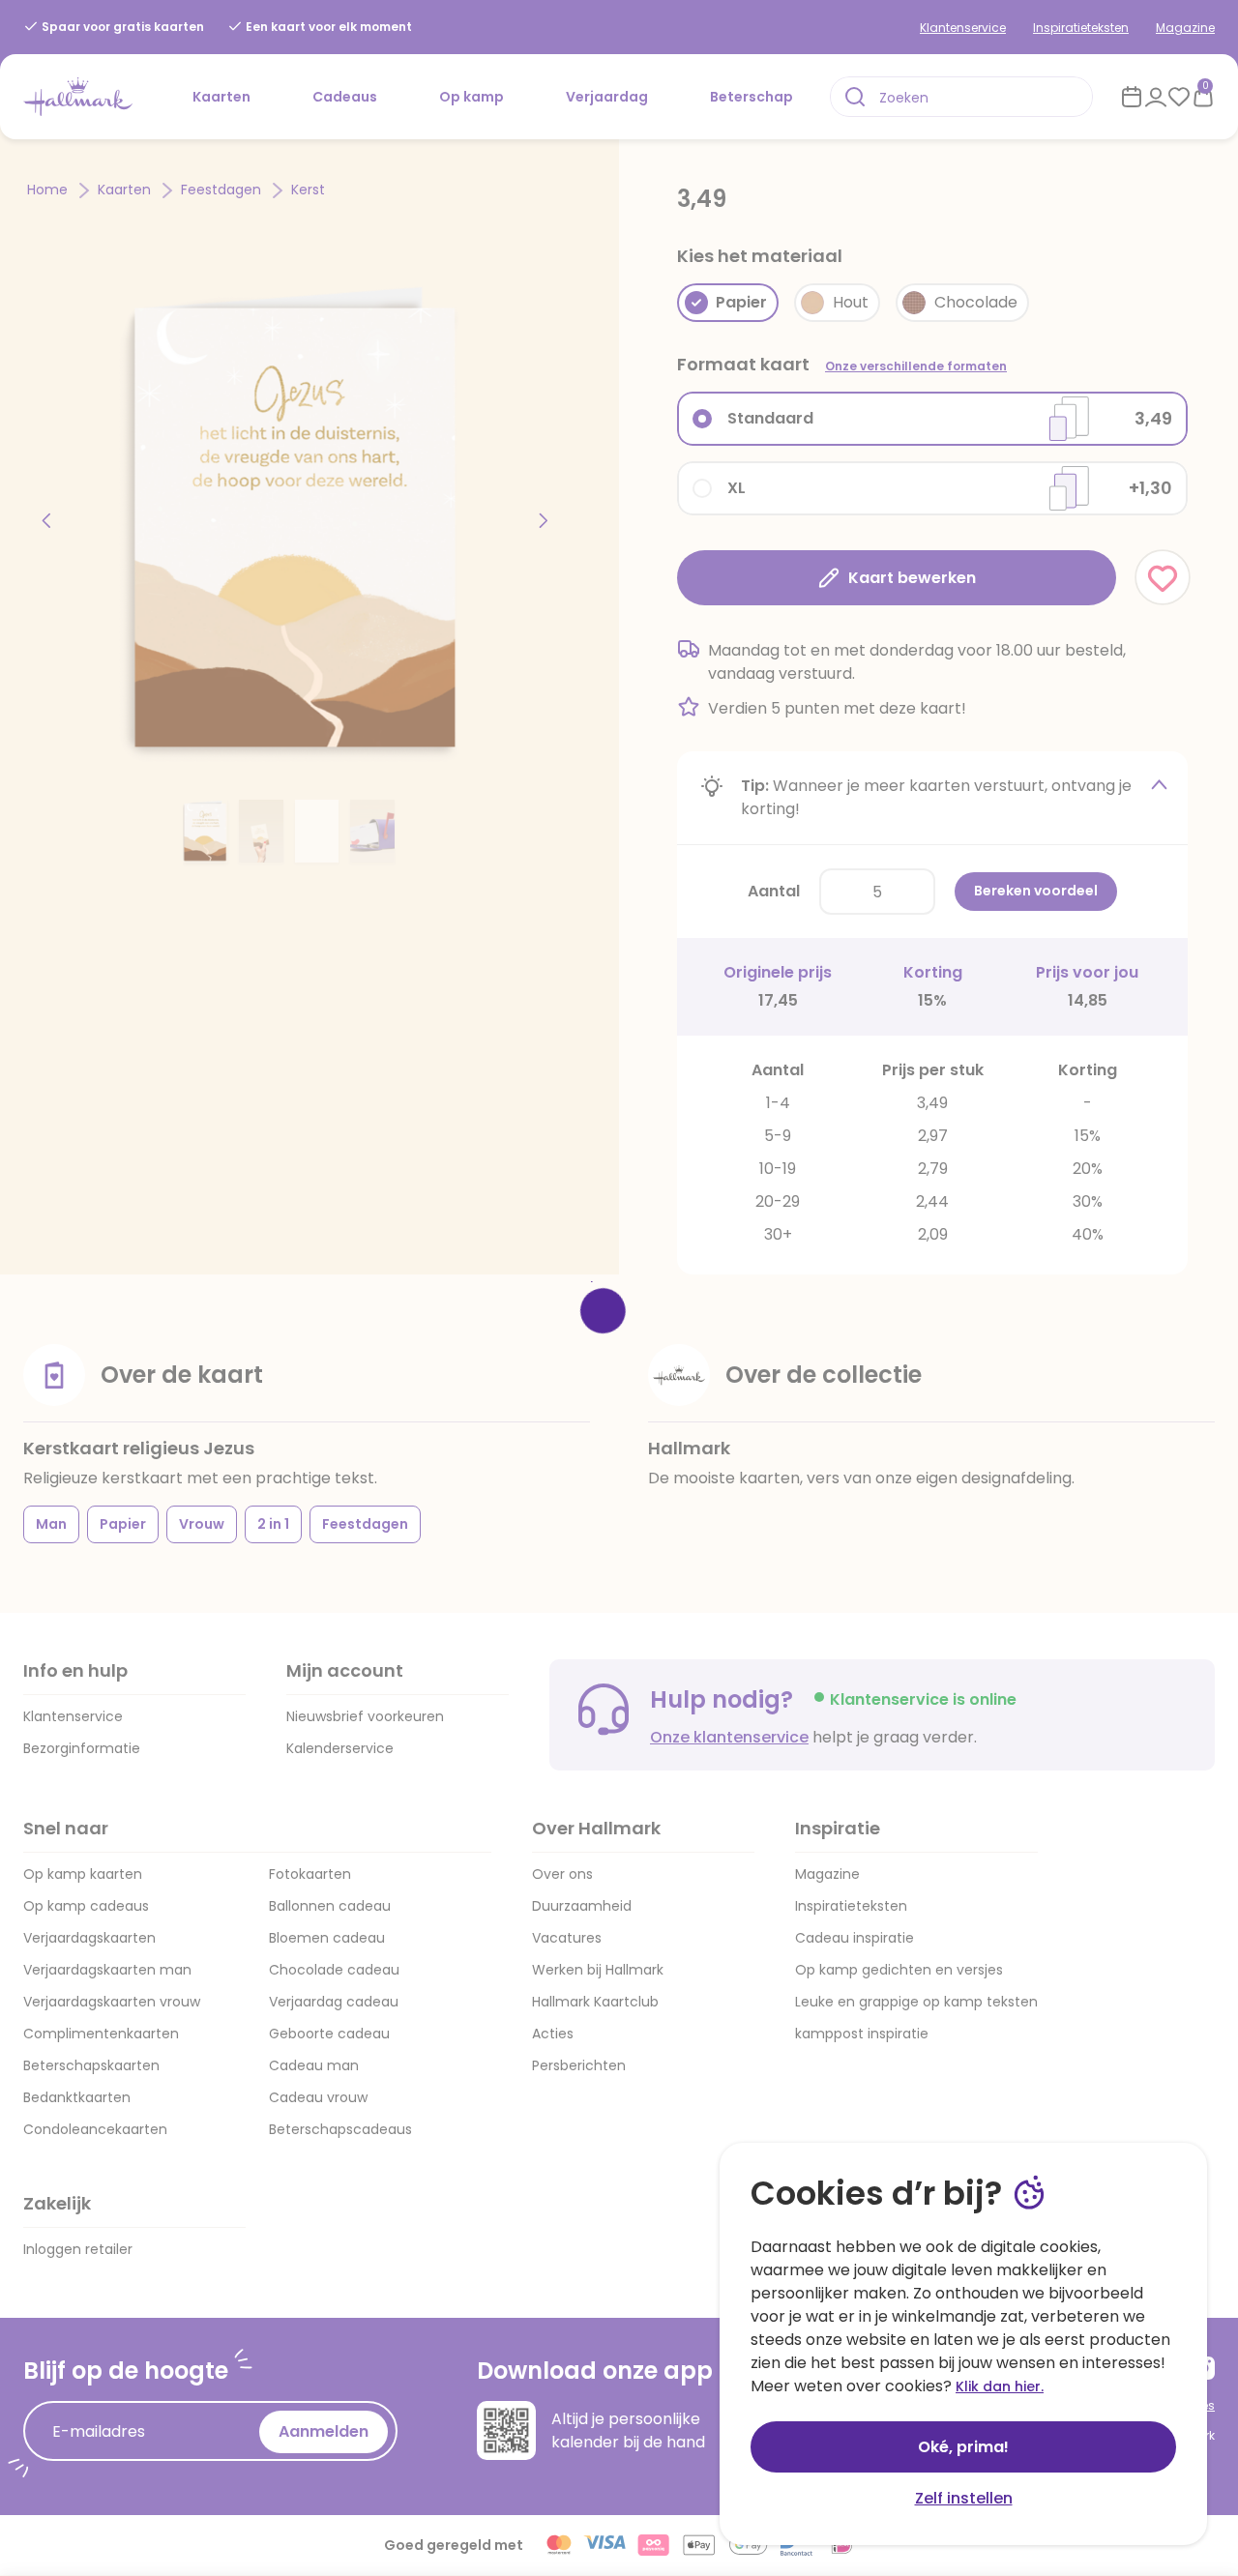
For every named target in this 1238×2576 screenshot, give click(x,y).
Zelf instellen (964, 2498)
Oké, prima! (963, 2447)
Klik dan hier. (1000, 2386)
